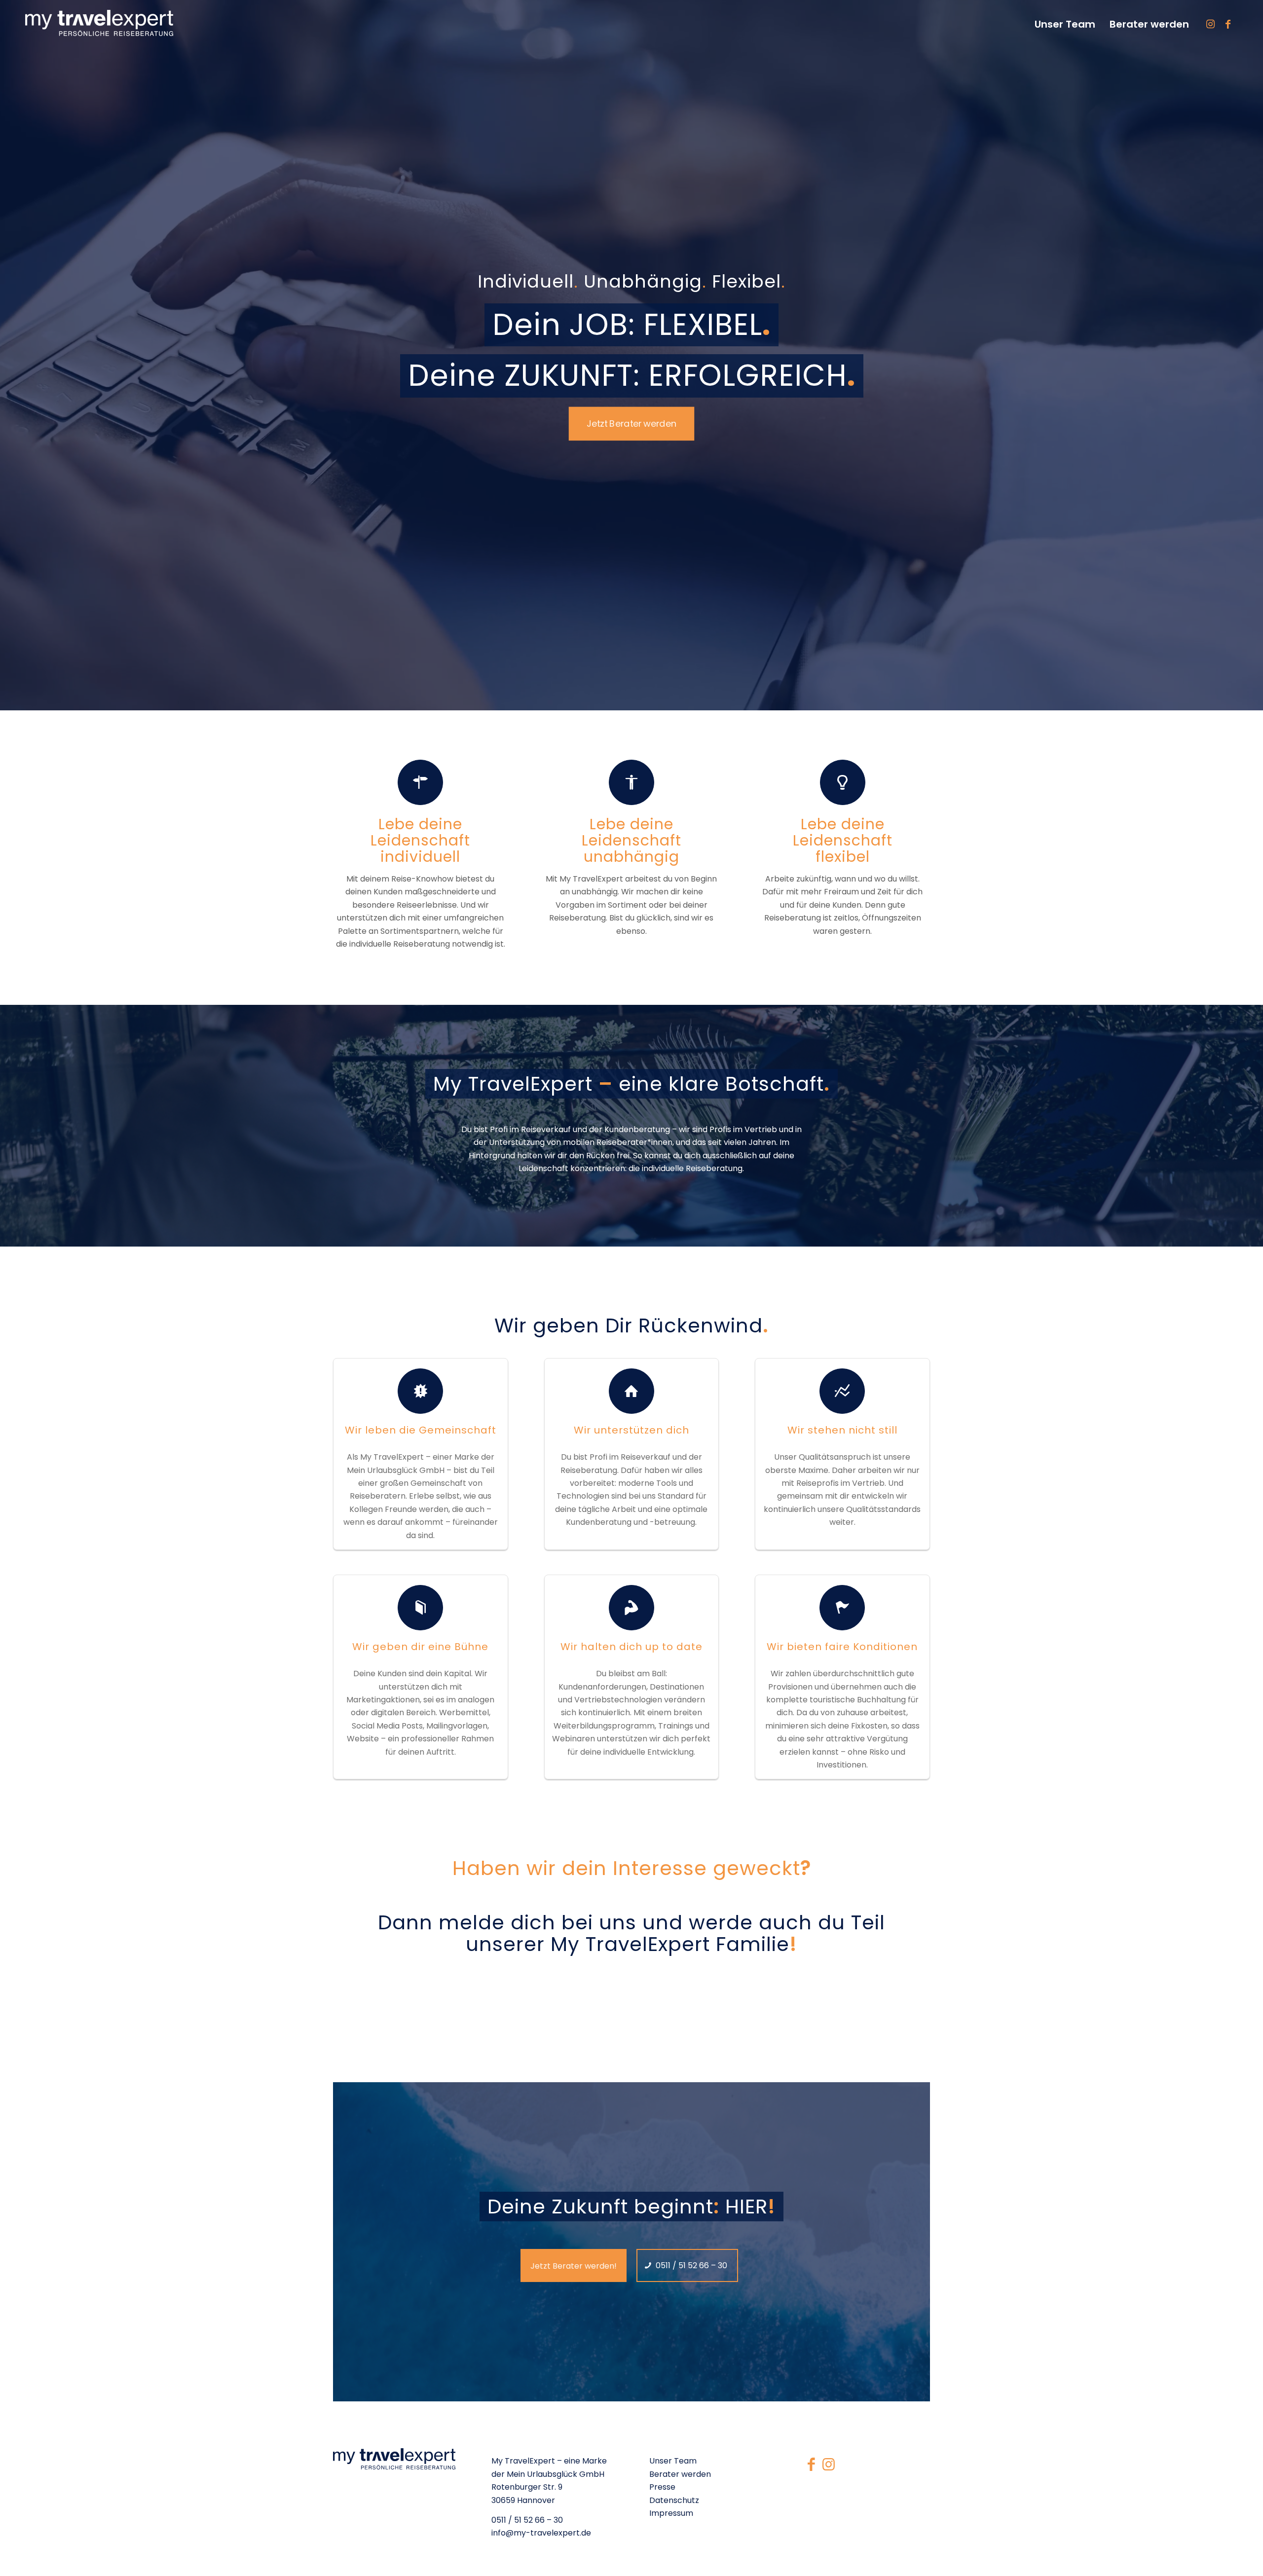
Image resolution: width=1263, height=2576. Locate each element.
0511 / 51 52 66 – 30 (527, 2520)
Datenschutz (674, 2500)
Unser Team (673, 2461)
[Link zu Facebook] (1228, 24)
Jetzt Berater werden (632, 423)
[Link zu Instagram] (1211, 24)
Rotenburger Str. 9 (527, 2487)
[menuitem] (1064, 24)
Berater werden (680, 2474)
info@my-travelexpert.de (541, 2533)
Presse (662, 2487)
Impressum (671, 2513)
